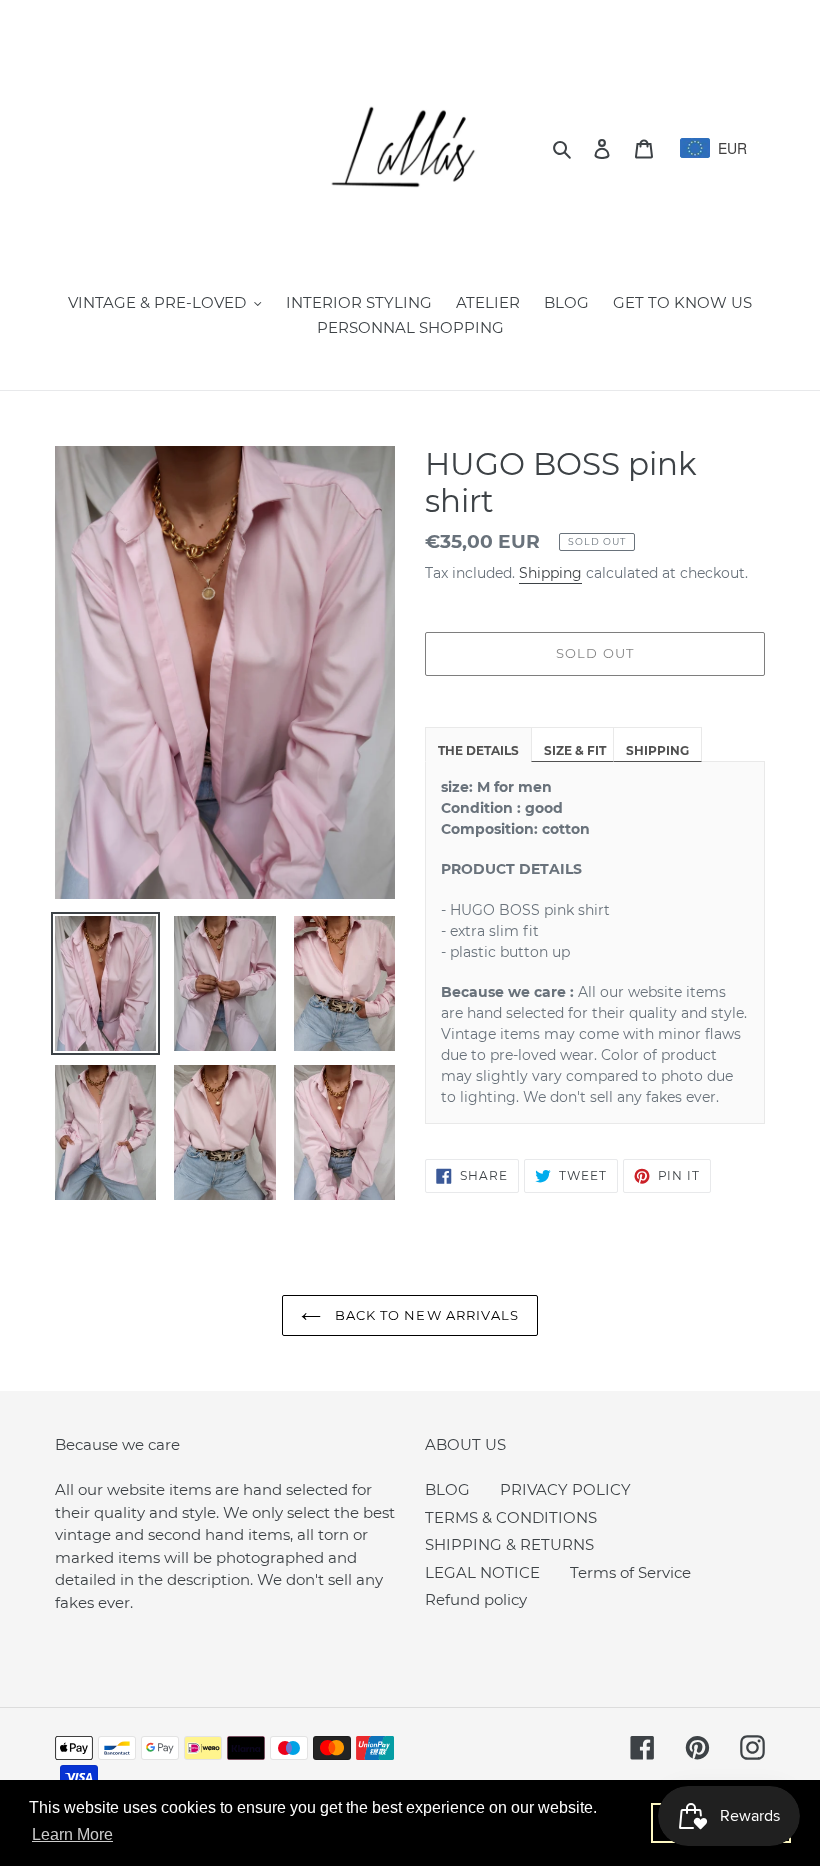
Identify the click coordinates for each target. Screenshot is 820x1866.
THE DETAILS (478, 750)
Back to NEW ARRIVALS (425, 1315)
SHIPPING (657, 750)
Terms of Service (630, 1572)
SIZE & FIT (575, 750)
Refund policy (476, 1599)
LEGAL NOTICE (482, 1572)
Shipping (550, 573)
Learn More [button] (72, 1834)
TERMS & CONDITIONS (511, 1517)
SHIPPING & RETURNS (509, 1544)
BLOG (447, 1489)
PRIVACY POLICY (565, 1489)
